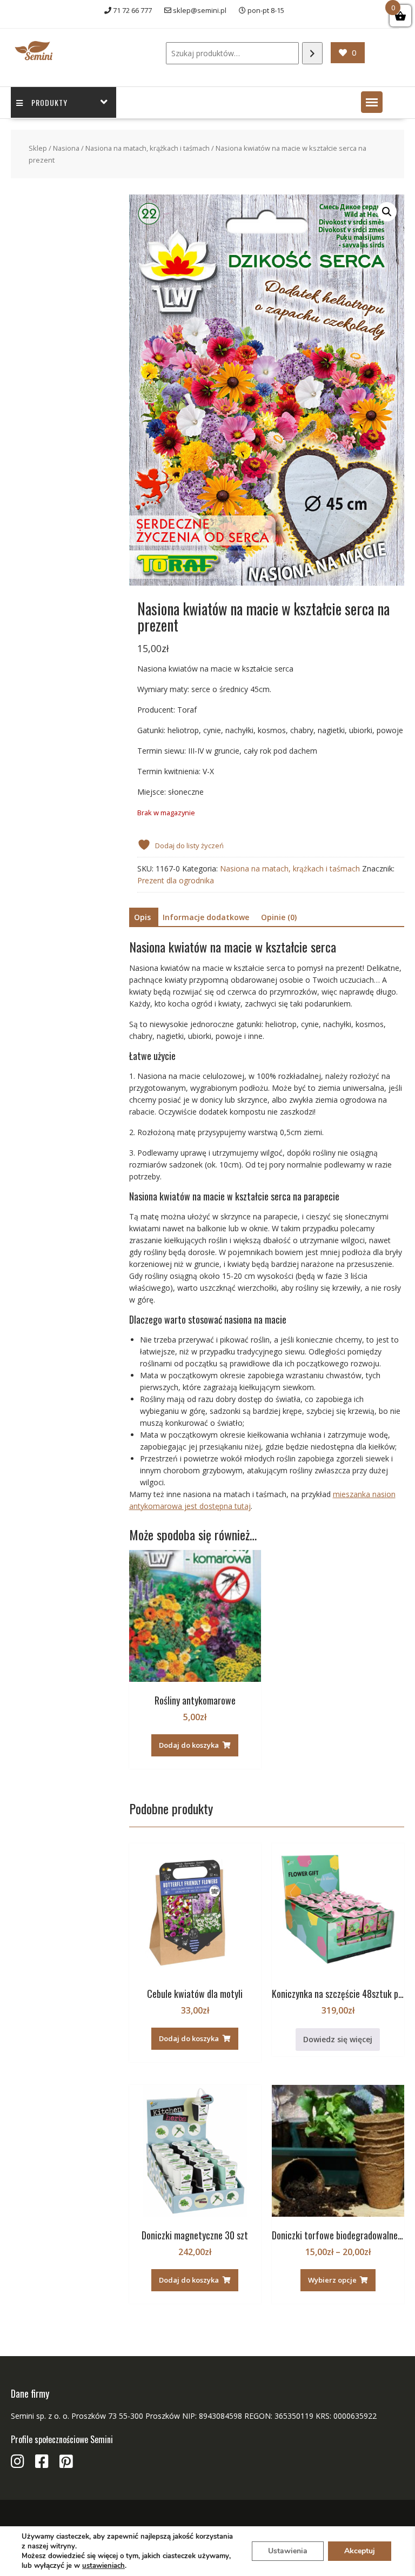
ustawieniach (103, 2566)
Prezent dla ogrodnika (176, 880)
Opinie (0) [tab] (279, 917)
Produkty (49, 102)
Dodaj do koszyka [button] (189, 1745)
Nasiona (66, 148)
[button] (372, 102)
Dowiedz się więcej (338, 2039)
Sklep (38, 148)
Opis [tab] (142, 917)
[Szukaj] (312, 53)
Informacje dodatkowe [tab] (206, 917)
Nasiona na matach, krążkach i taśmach (148, 148)
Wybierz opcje (332, 2280)
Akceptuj (360, 2551)
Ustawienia (288, 2551)
